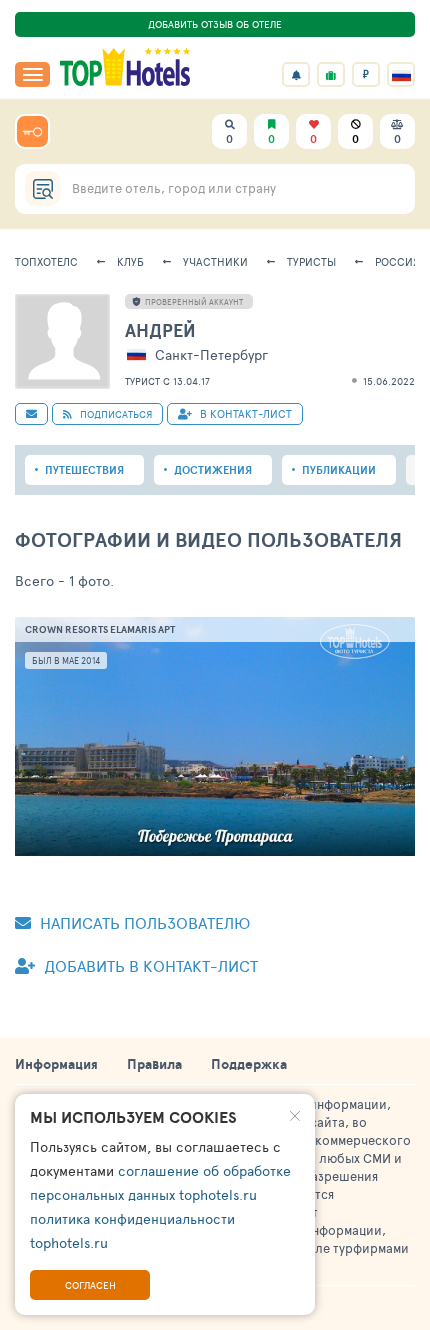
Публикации (339, 470)
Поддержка (249, 1064)
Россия (397, 261)
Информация (56, 1064)
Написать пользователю (143, 922)
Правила (154, 1064)
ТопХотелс (46, 261)
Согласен (90, 1285)
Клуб (130, 261)
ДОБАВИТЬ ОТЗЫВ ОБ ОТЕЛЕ (215, 24)
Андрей (160, 330)
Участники (215, 261)
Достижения (213, 470)
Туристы (311, 261)
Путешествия (84, 470)
